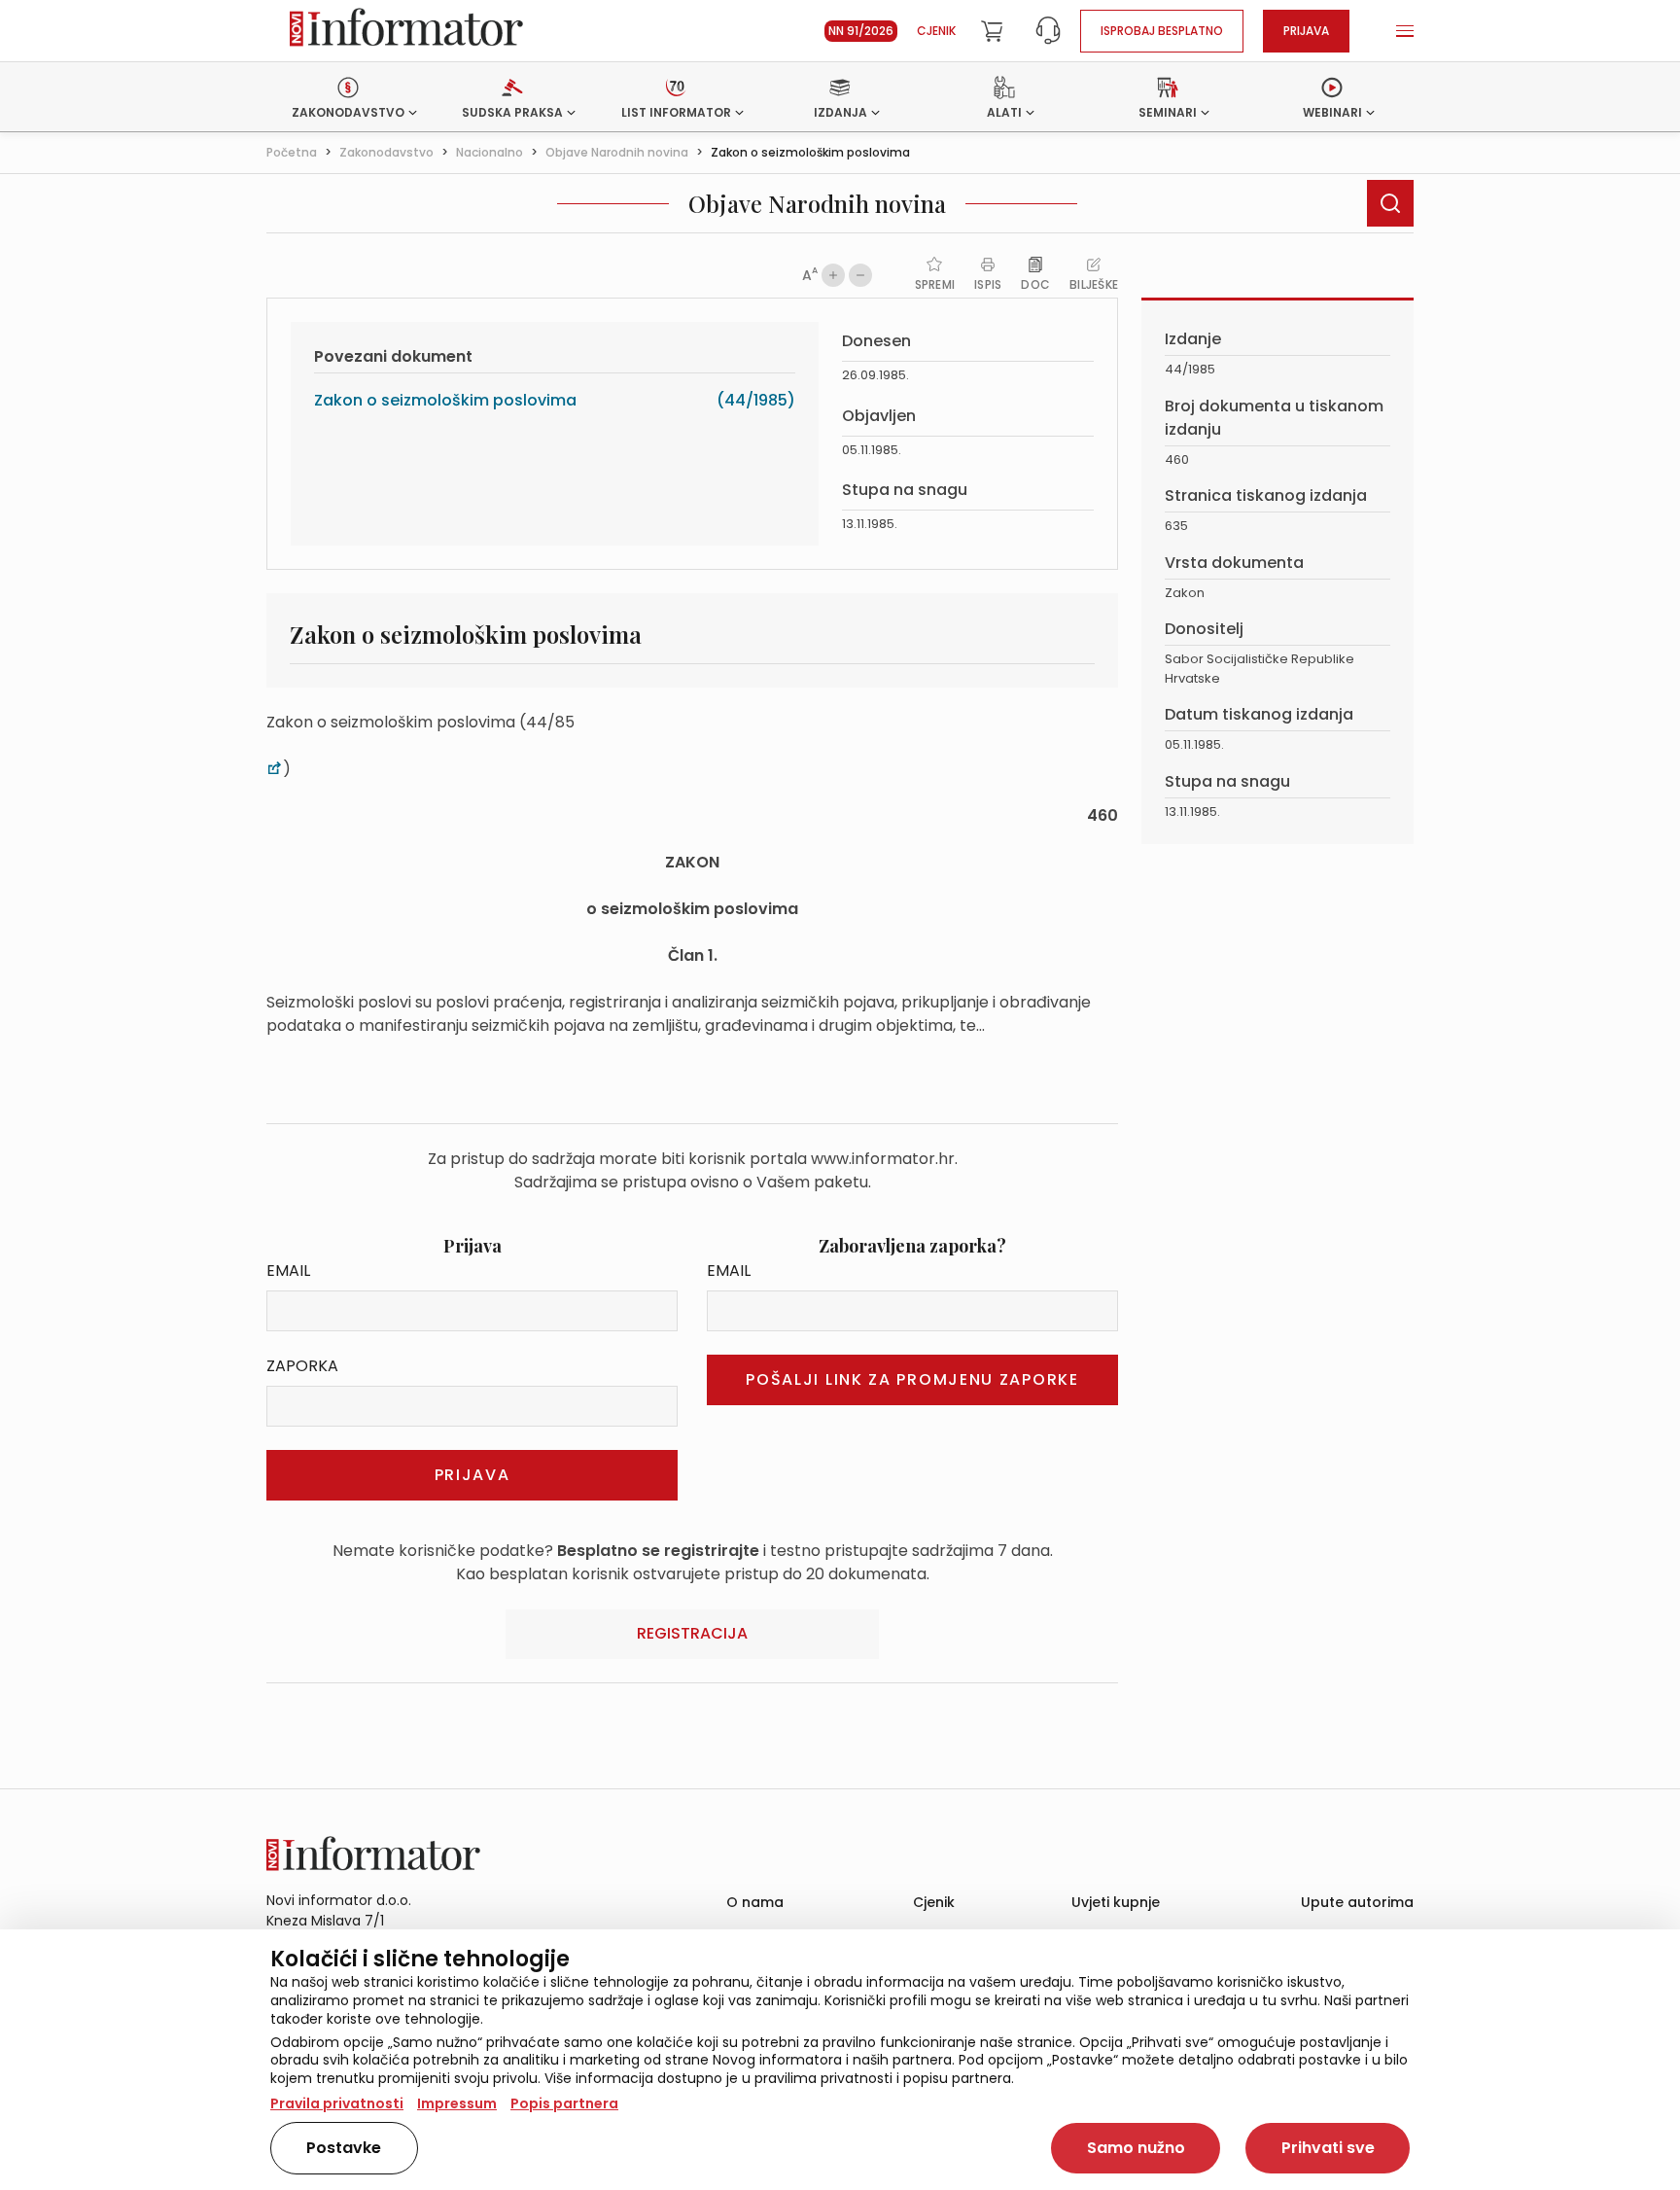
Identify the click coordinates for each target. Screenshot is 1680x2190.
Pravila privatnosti (337, 2103)
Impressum (457, 2103)
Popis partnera (564, 2103)
